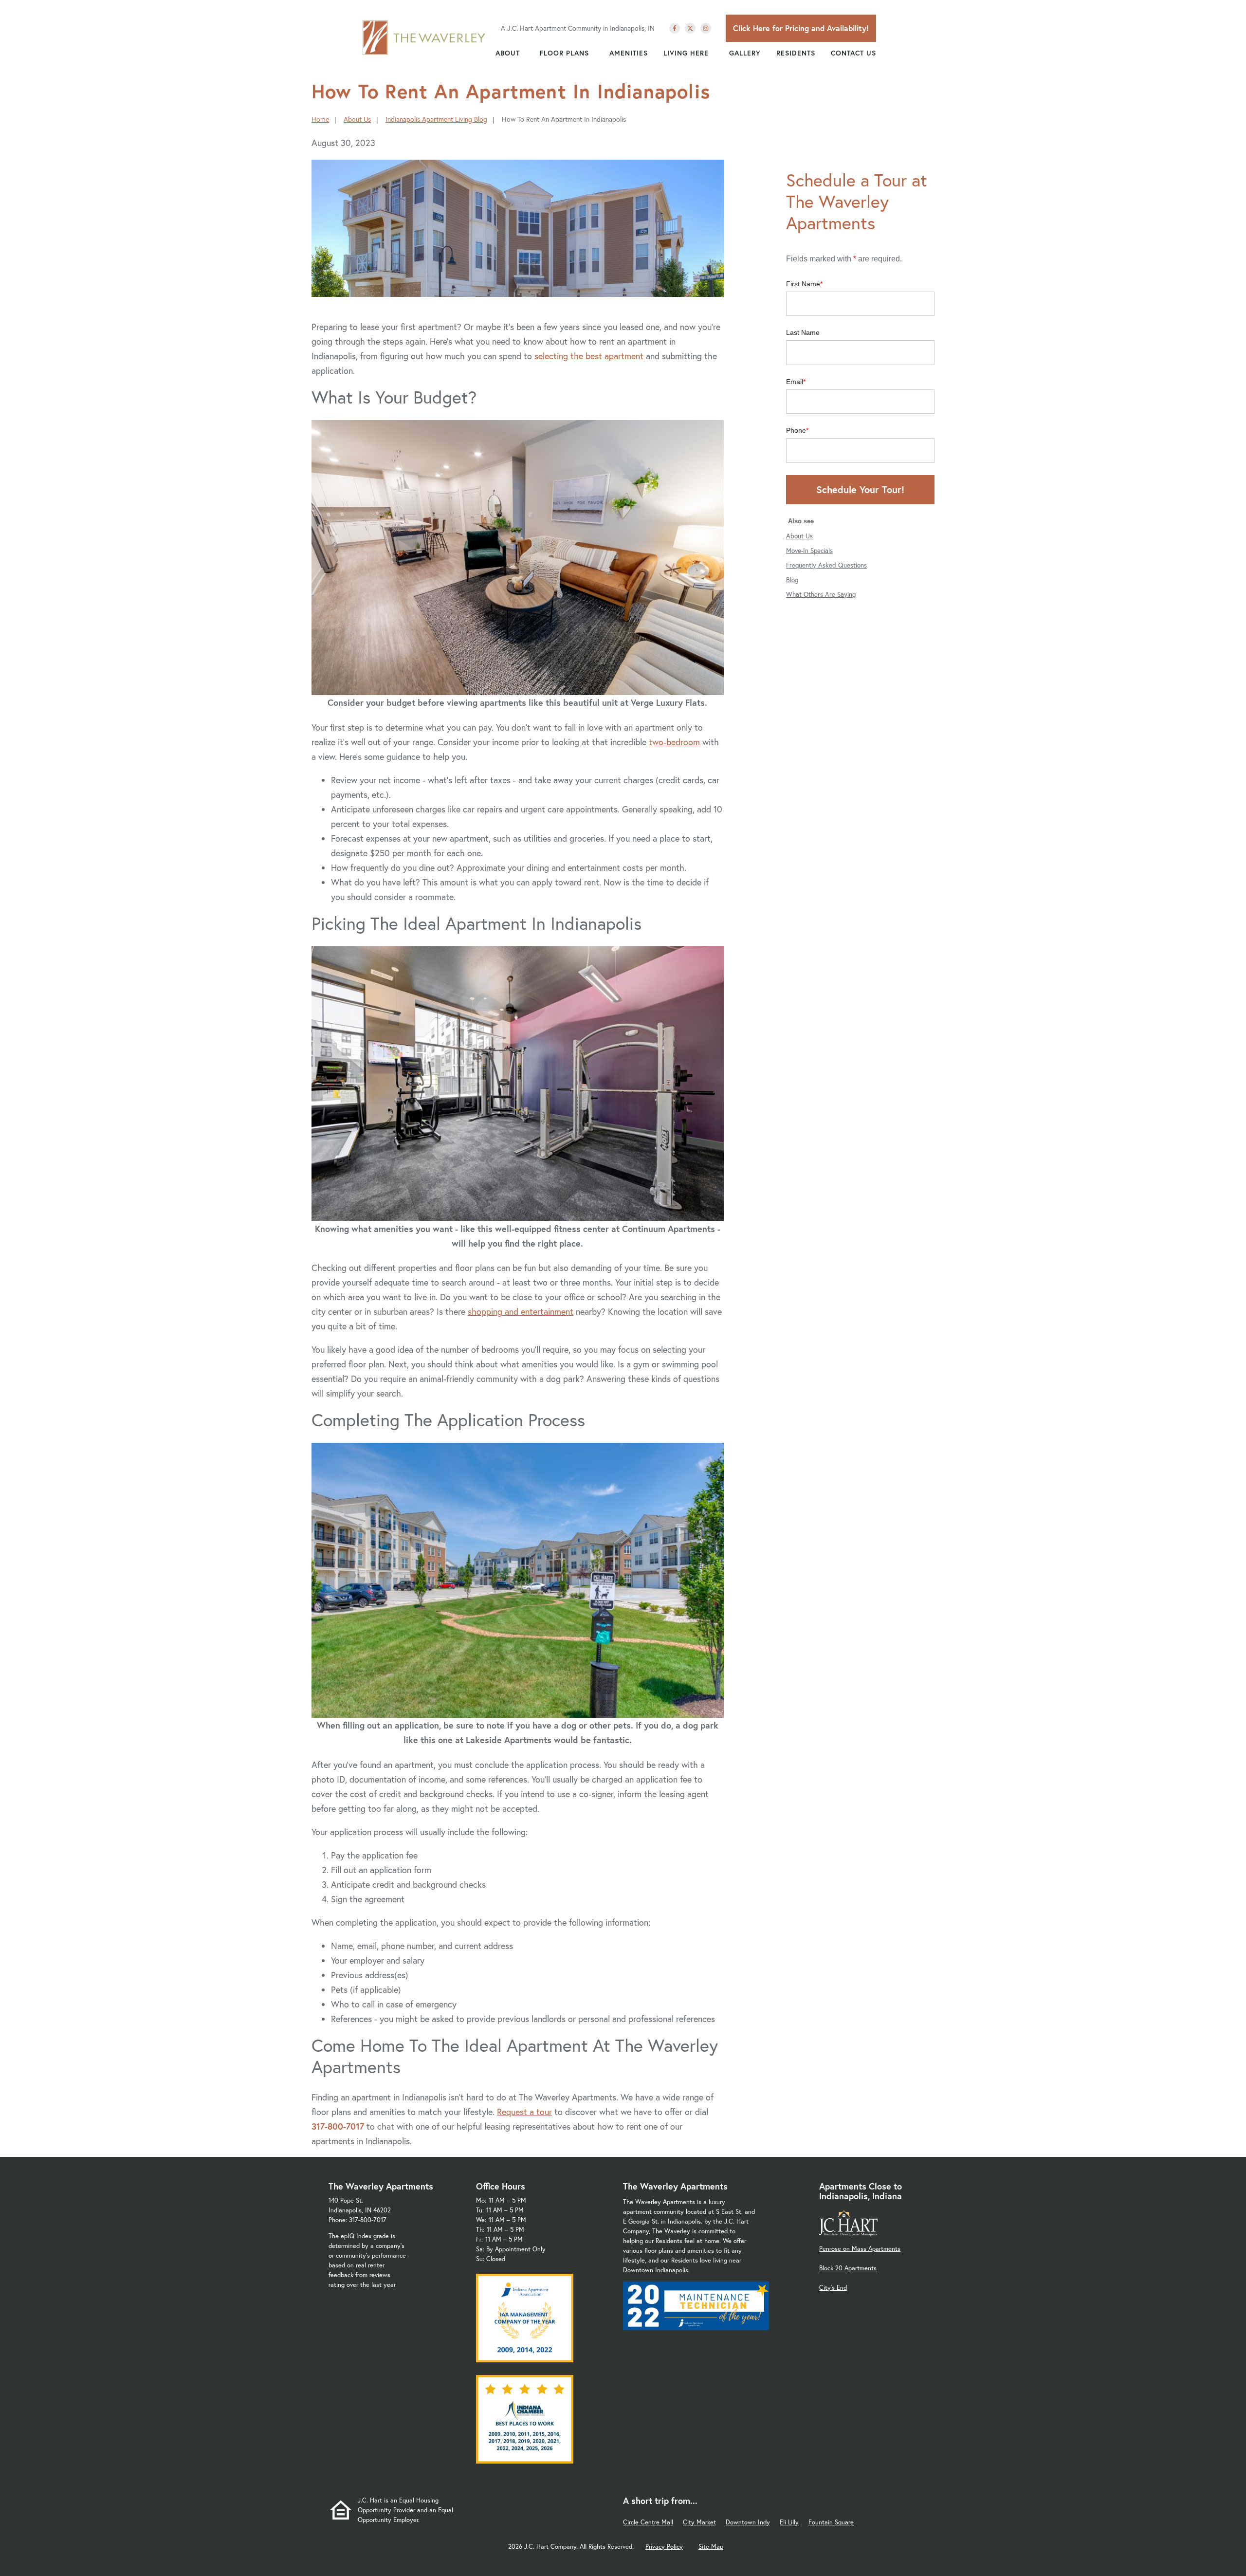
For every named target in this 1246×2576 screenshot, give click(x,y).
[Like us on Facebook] (675, 28)
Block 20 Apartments (848, 2268)
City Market (699, 2522)
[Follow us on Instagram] (706, 28)
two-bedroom (674, 742)
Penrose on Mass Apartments (860, 2249)
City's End (833, 2288)
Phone (796, 430)
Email (795, 382)
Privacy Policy (664, 2547)
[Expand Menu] (525, 53)
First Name (803, 284)
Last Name (803, 332)
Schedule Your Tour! (860, 489)
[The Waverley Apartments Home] (424, 37)
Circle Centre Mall (648, 2522)
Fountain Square (831, 2522)
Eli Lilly (789, 2522)
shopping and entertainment (521, 1311)
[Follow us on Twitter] (690, 28)
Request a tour (524, 2112)
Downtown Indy (748, 2522)
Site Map (711, 2547)
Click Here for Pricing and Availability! (801, 28)
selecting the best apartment (589, 356)
